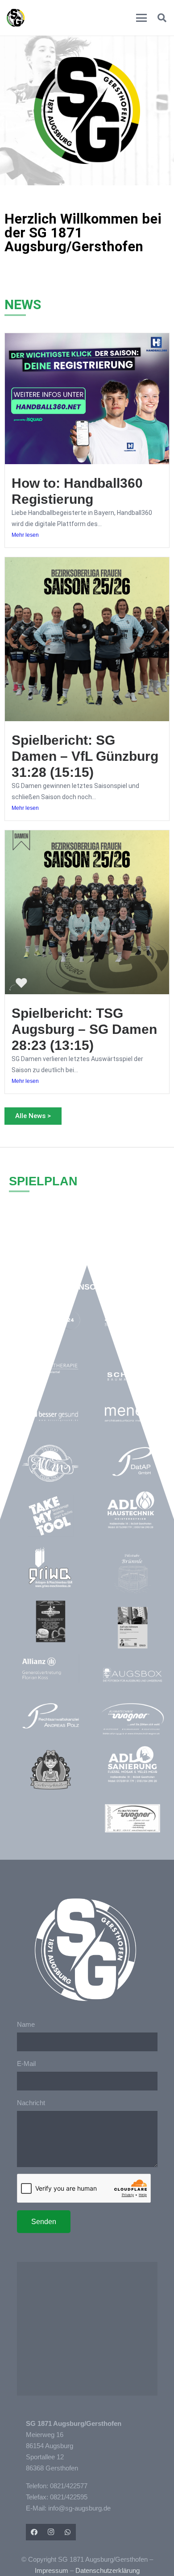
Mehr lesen (25, 535)
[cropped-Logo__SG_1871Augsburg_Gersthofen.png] (16, 18)
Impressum (52, 2570)
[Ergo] (132, 1628)
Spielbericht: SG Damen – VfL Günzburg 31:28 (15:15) (85, 756)
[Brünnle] (132, 1574)
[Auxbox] (132, 1675)
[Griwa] (51, 1568)
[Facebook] (34, 2532)
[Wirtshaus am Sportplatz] (51, 1621)
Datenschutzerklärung (108, 2570)
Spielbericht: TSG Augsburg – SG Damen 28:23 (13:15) (84, 1029)
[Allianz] (51, 1669)
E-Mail (26, 2064)
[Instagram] (51, 2532)
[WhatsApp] (68, 2532)
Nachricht (31, 2103)
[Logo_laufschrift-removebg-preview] (132, 1720)
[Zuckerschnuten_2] (51, 1770)
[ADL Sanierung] (132, 1764)
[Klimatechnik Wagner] (132, 1818)
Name (26, 2024)
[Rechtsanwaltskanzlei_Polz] (51, 1716)
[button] (141, 18)
